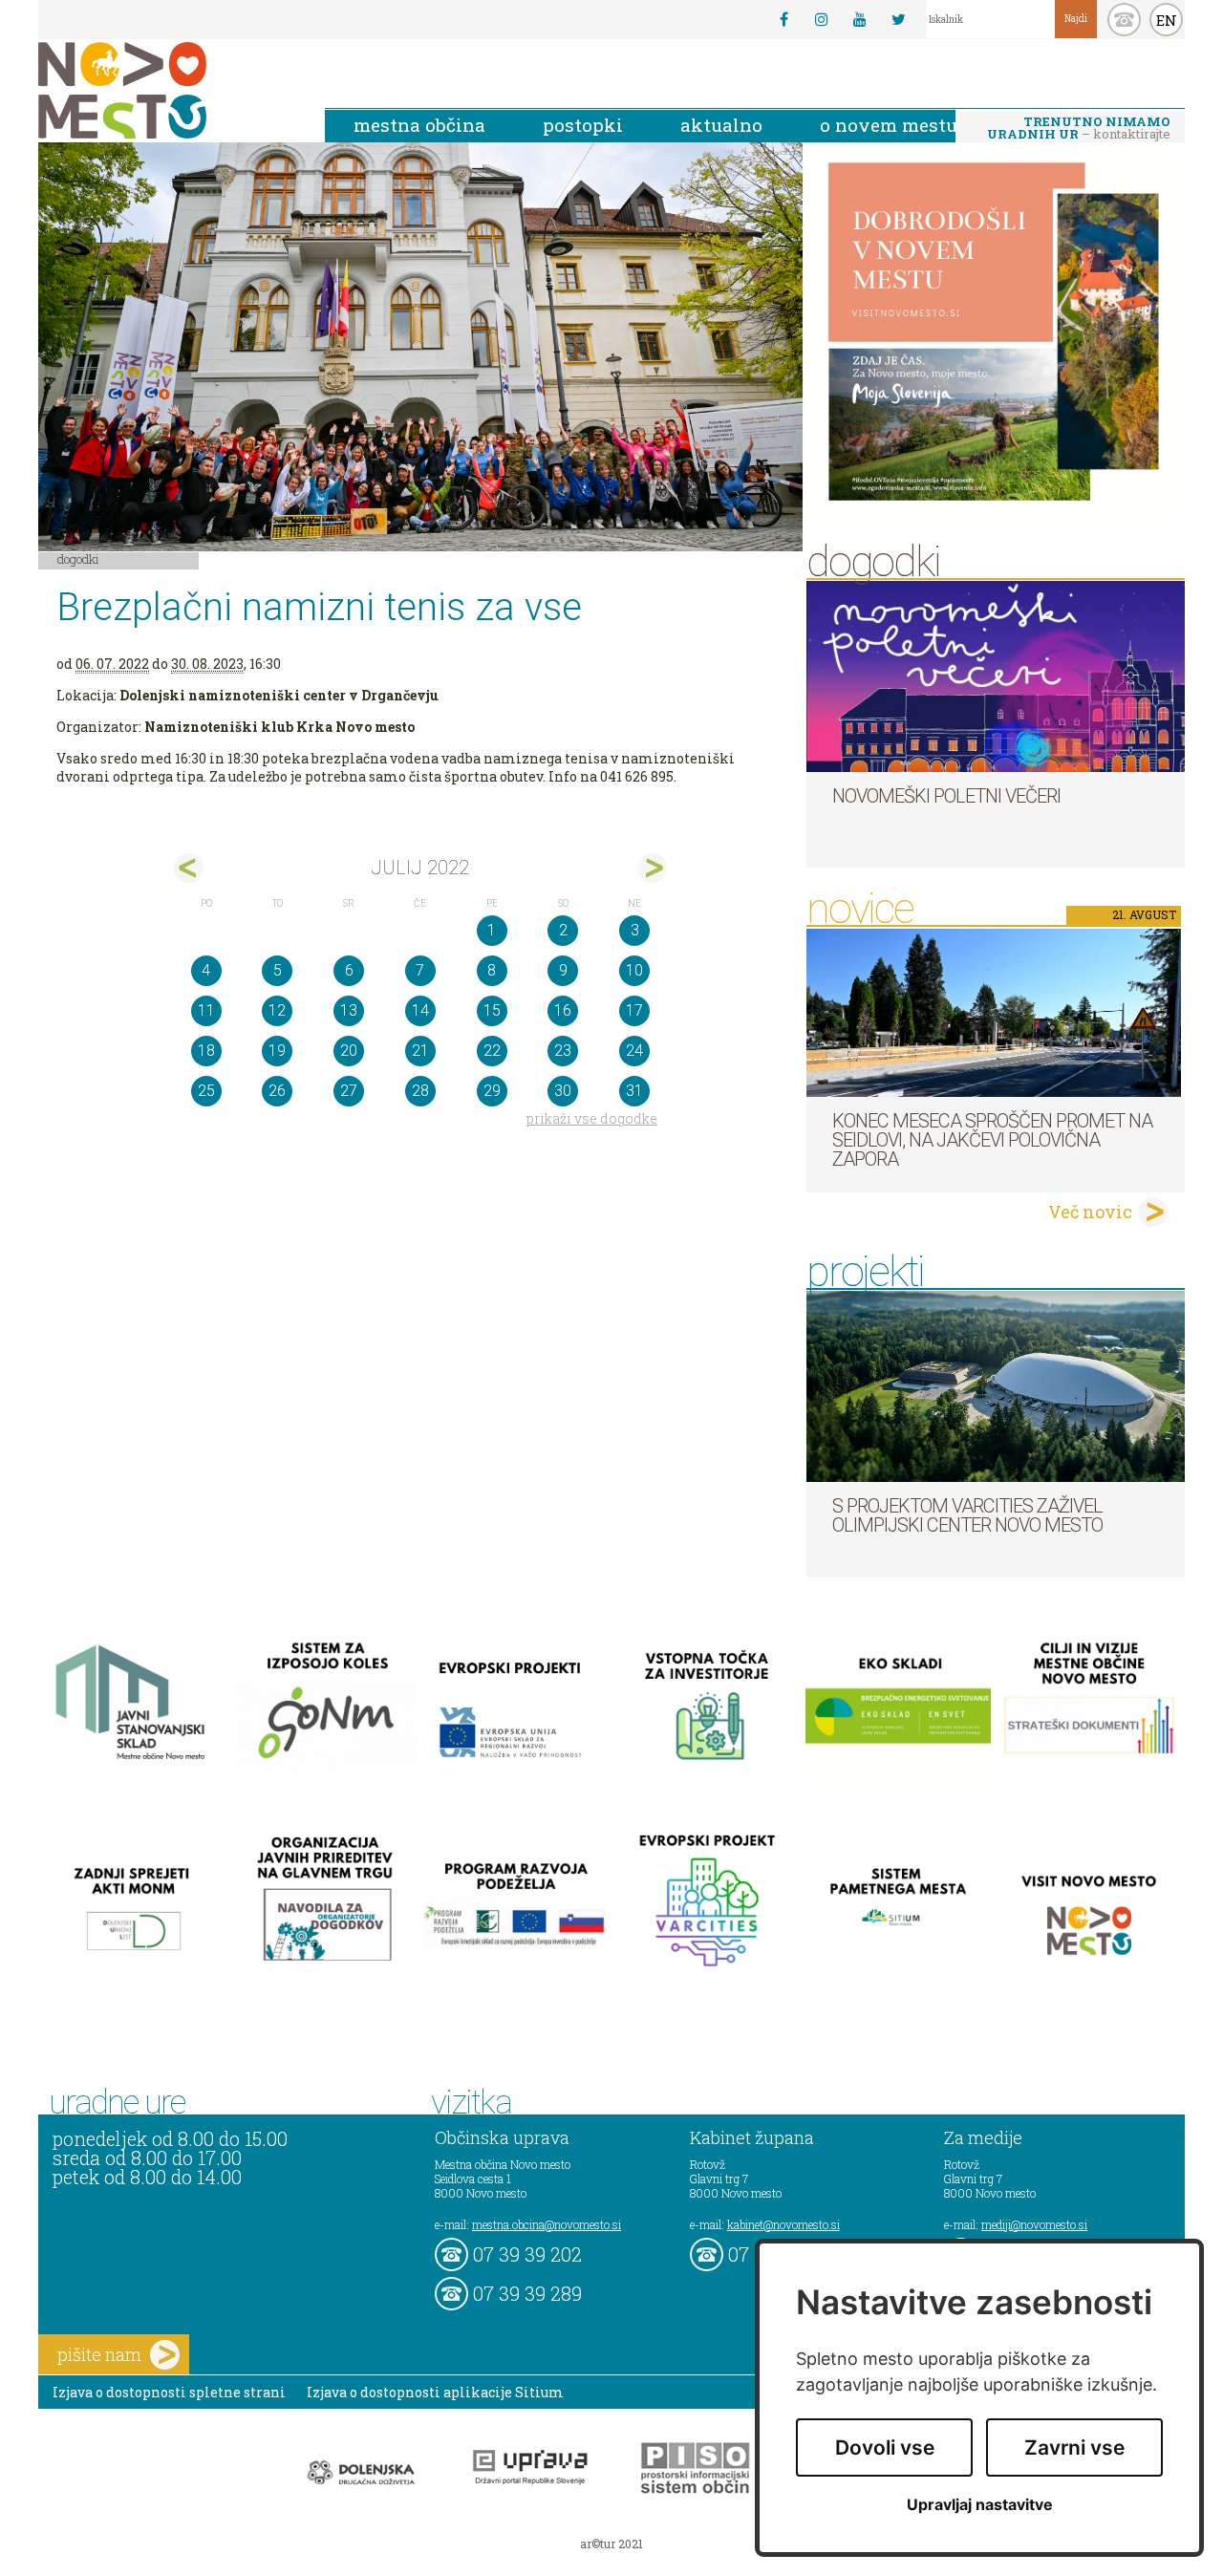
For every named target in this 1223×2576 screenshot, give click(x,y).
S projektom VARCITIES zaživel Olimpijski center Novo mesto (967, 1515)
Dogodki (78, 559)
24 (634, 1051)
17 (634, 1010)
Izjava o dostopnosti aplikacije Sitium (435, 2392)
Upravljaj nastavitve (980, 2505)
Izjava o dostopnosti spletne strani (169, 2392)
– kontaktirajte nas (1079, 129)
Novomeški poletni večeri (946, 796)
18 (206, 1051)
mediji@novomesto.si (1034, 2224)
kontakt (1124, 20)
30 (563, 1091)
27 (349, 1091)
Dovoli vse (885, 2447)
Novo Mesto (167, 90)
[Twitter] (898, 19)
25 (206, 1091)
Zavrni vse (1074, 2447)
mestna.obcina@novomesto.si (547, 2224)
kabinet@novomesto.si (783, 2224)
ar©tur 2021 (611, 2544)
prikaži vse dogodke (592, 1118)
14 (420, 1010)
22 (492, 1051)
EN (1167, 20)
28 (420, 1091)
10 (634, 970)
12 (277, 1010)
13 (349, 1010)
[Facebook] (783, 19)
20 (349, 1051)
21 (420, 1051)
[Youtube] (860, 19)
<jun (189, 868)
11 (206, 1010)
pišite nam (99, 2354)
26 (277, 1091)
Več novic (1090, 1212)
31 (634, 1091)
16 (563, 1010)
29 (492, 1091)
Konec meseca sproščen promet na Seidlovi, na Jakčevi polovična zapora (992, 1140)
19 (277, 1051)
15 (492, 1010)
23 (563, 1051)
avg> (652, 868)
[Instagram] (822, 19)
